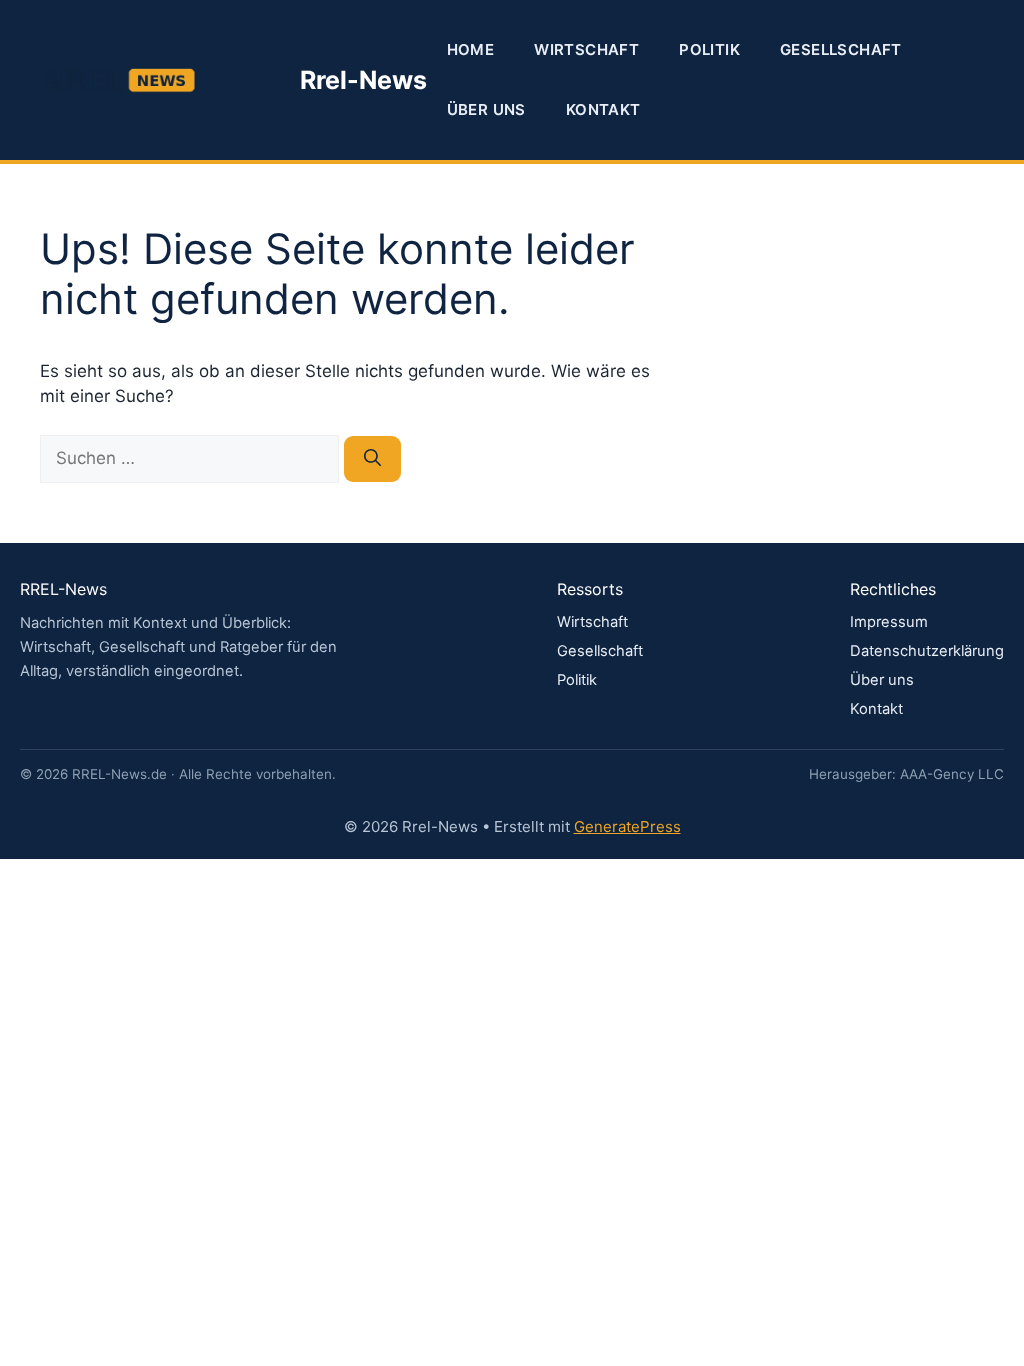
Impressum (889, 622)
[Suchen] (372, 459)
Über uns (486, 109)
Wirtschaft (586, 49)
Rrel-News (363, 80)
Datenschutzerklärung (927, 651)
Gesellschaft (841, 49)
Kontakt (603, 109)
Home (471, 49)
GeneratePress (627, 826)
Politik (709, 49)
